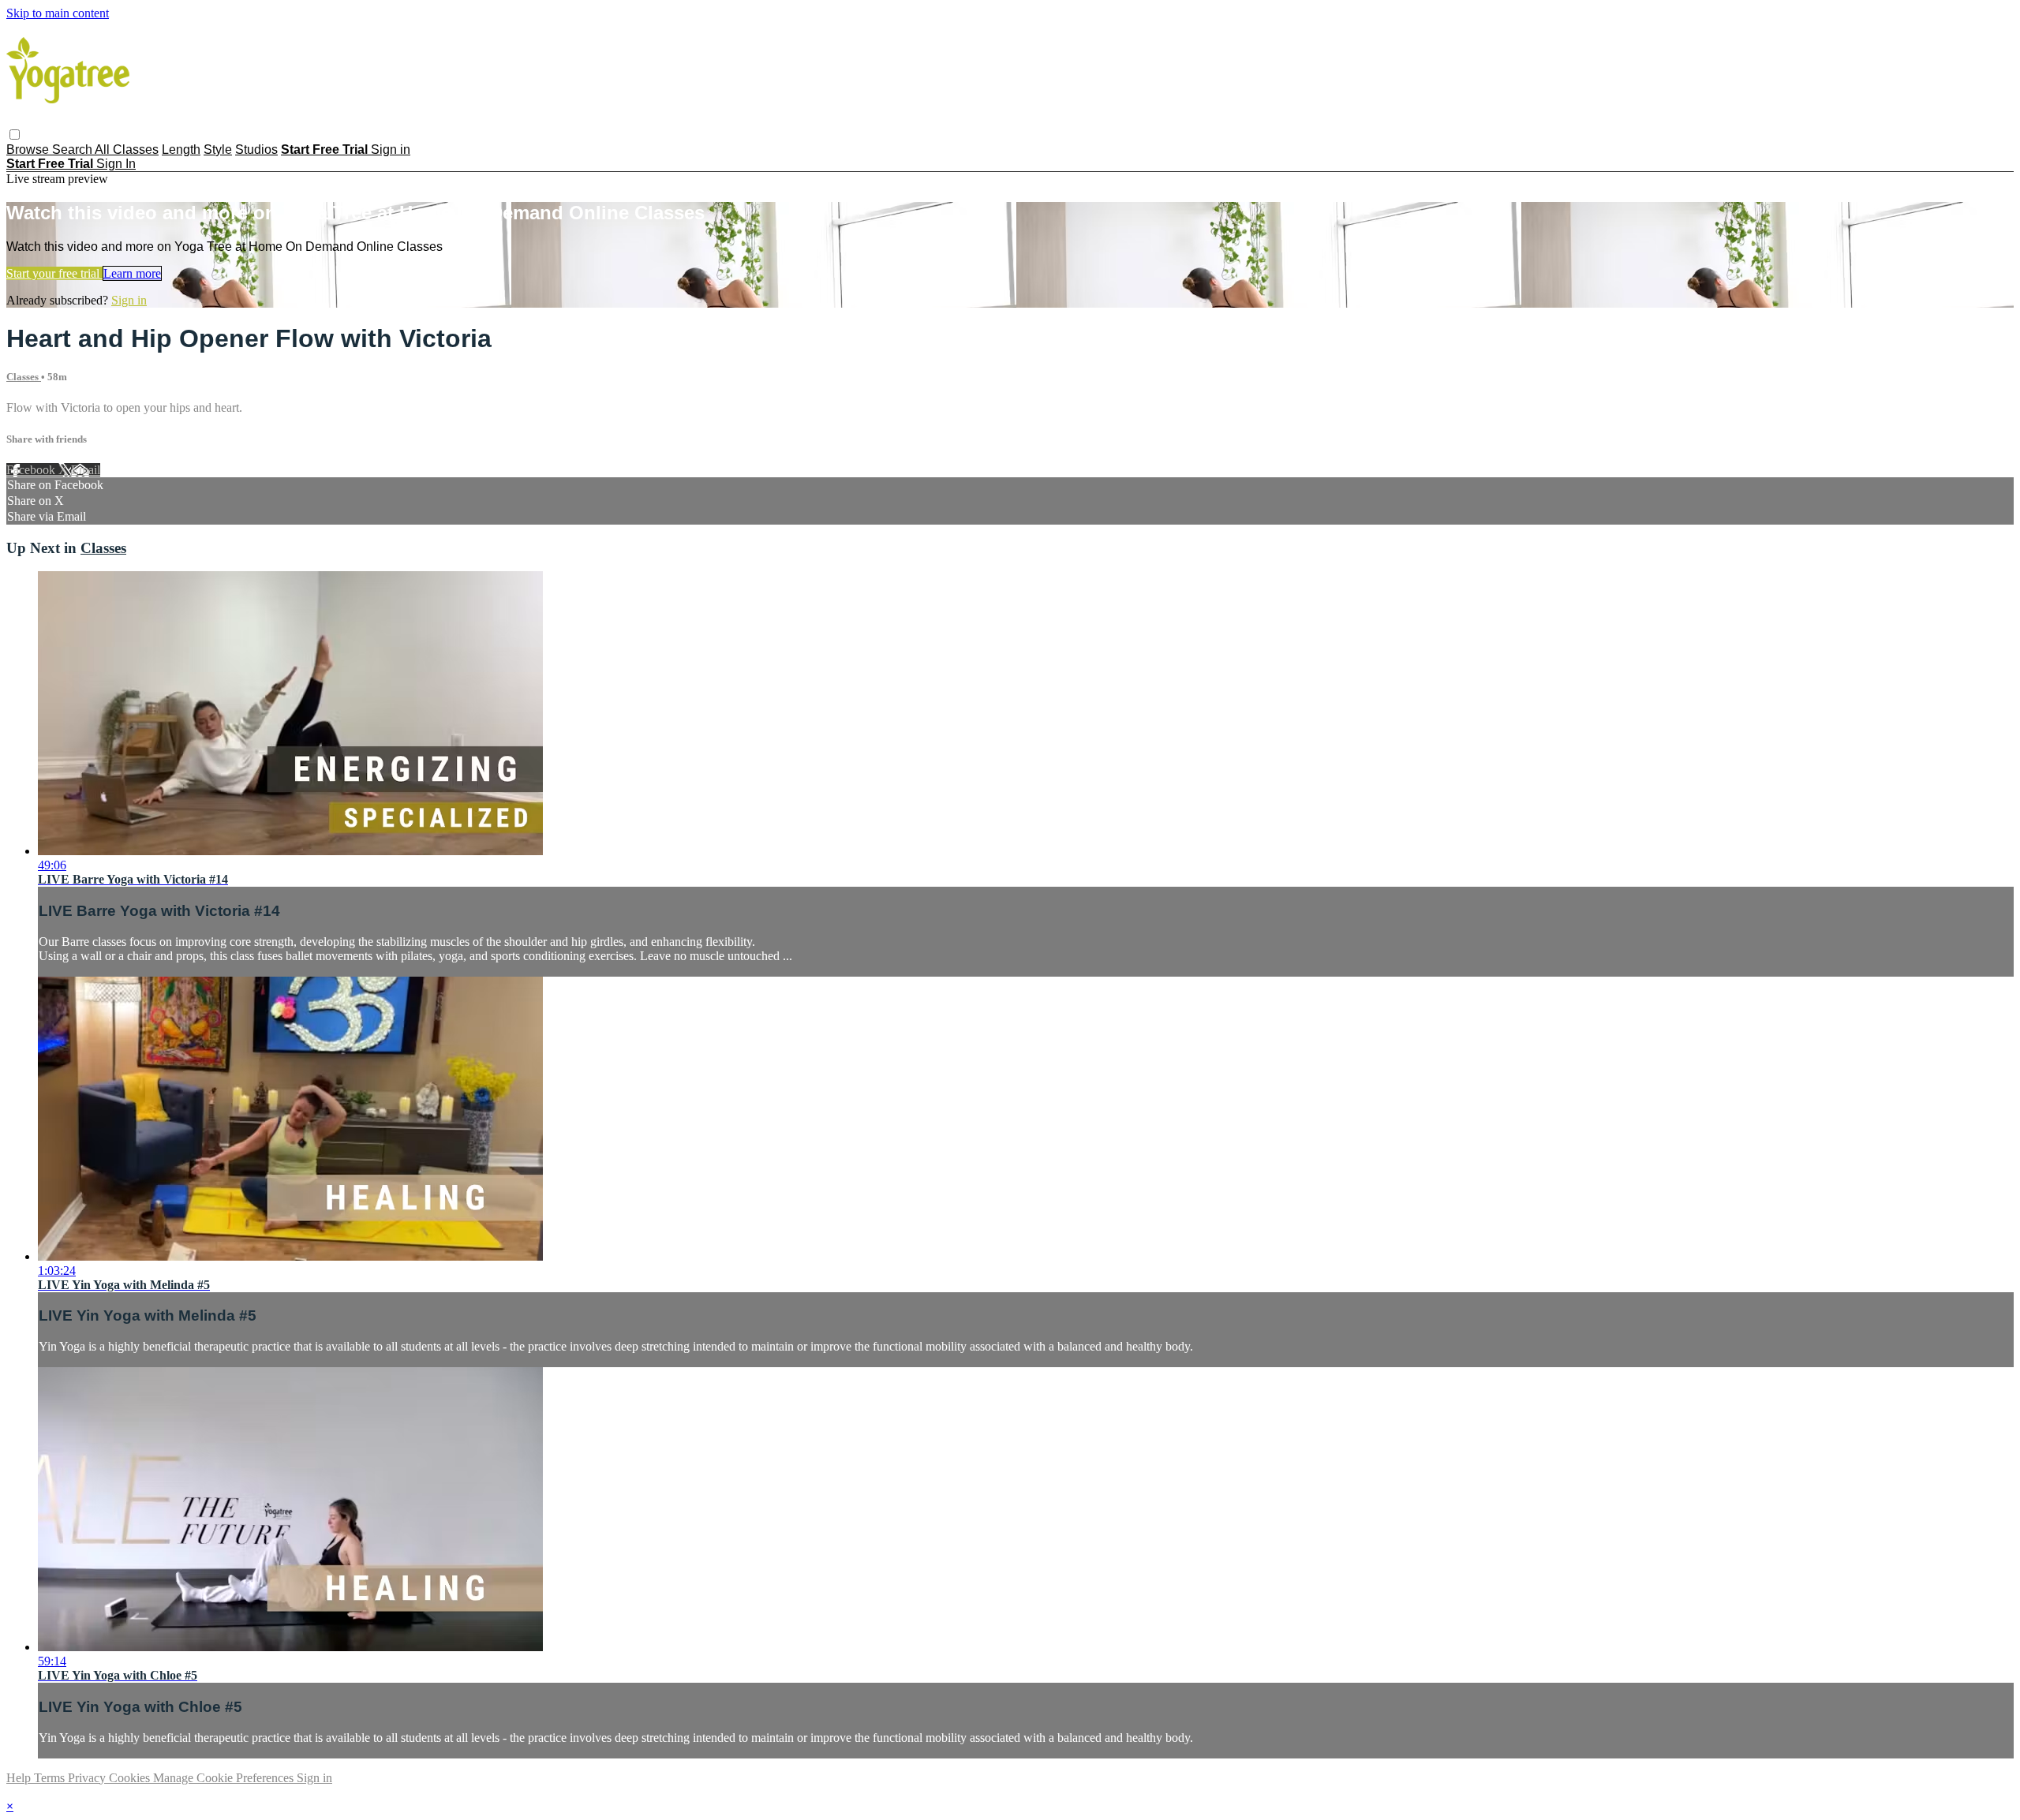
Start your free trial (54, 273)
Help (20, 1778)
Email (86, 470)
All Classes (127, 149)
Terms (51, 1778)
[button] (15, 135)
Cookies (131, 1778)
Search (73, 149)
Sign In (116, 164)
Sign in (391, 149)
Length (181, 149)
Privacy (88, 1778)
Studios (256, 149)
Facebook (32, 470)
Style (218, 149)
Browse (29, 149)
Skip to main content (58, 13)
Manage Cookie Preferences (225, 1778)
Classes (24, 377)
